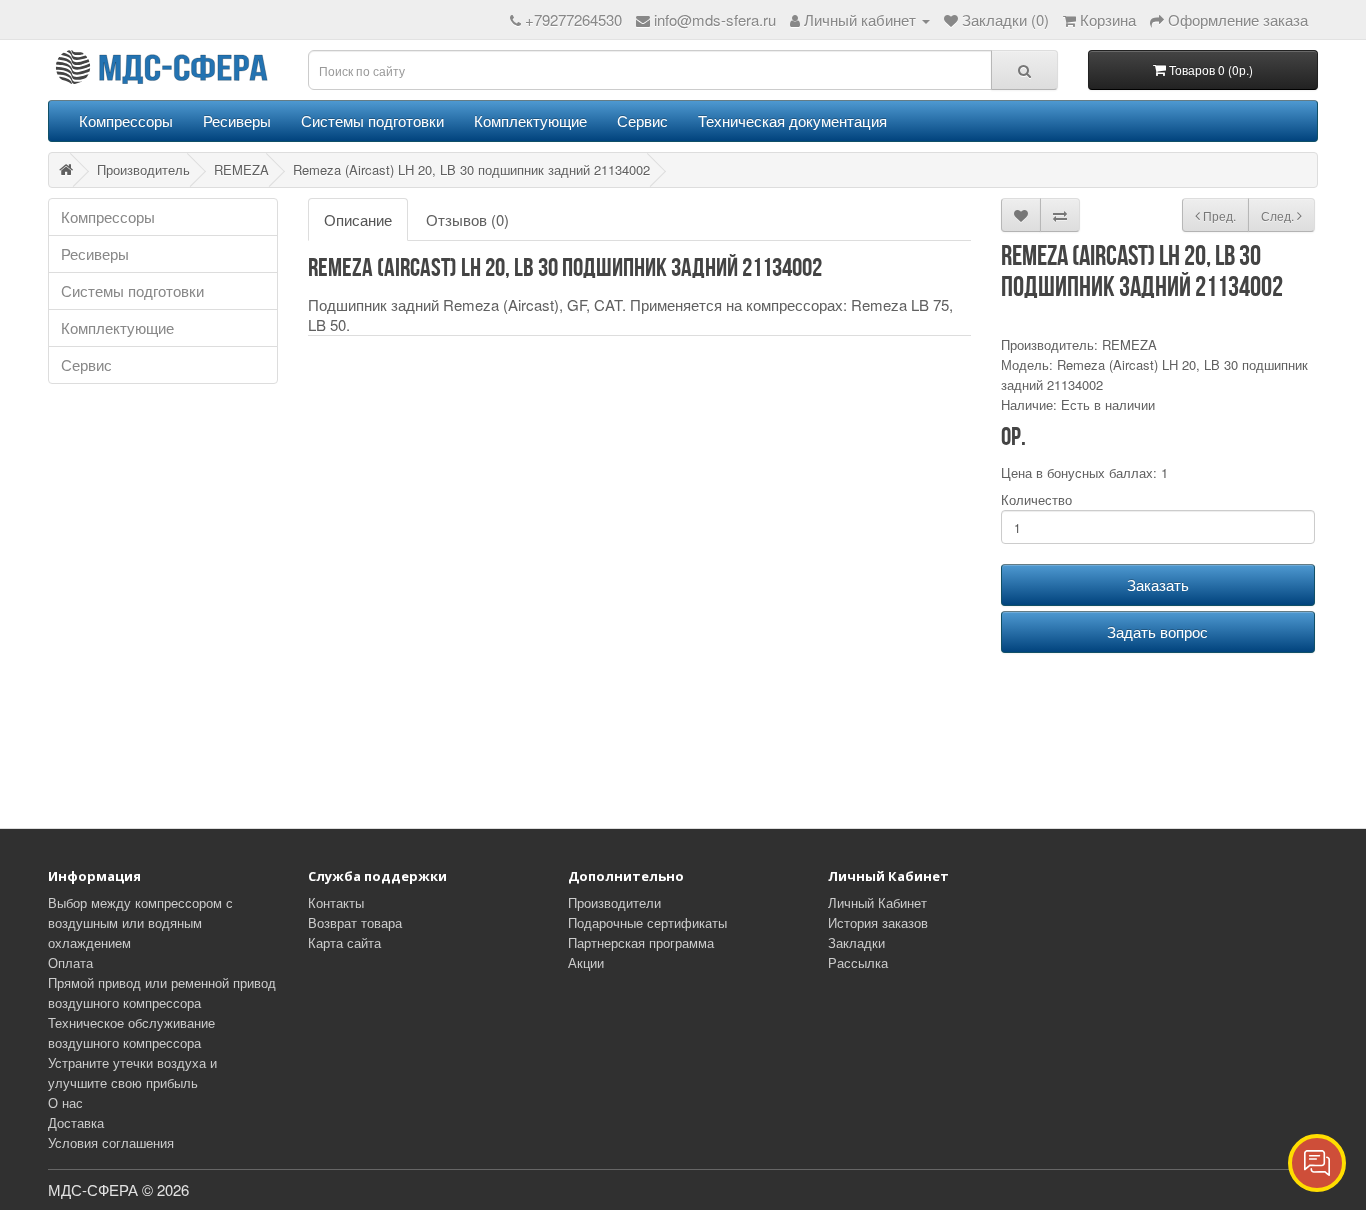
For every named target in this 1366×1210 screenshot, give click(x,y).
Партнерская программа (641, 942)
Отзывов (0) (467, 219)
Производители (614, 902)
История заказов (878, 922)
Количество (1036, 499)
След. (1279, 215)
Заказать (1158, 584)
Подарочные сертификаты (647, 922)
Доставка (76, 1122)
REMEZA (241, 169)
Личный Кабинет (877, 902)
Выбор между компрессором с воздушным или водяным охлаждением (140, 922)
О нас (65, 1102)
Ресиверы (237, 120)
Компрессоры (126, 120)
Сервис (642, 120)
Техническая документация (792, 120)
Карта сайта (344, 942)
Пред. (1218, 215)
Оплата (70, 962)
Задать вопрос (1157, 631)
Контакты (336, 902)
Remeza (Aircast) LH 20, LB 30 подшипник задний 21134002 (471, 169)
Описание (358, 219)
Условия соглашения (111, 1142)
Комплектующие (530, 120)
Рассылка (858, 962)
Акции (586, 962)
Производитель (143, 169)
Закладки (856, 942)
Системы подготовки (372, 120)
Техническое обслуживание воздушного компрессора (131, 1032)
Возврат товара (355, 922)
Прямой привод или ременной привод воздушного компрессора (162, 992)
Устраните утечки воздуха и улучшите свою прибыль (132, 1072)
